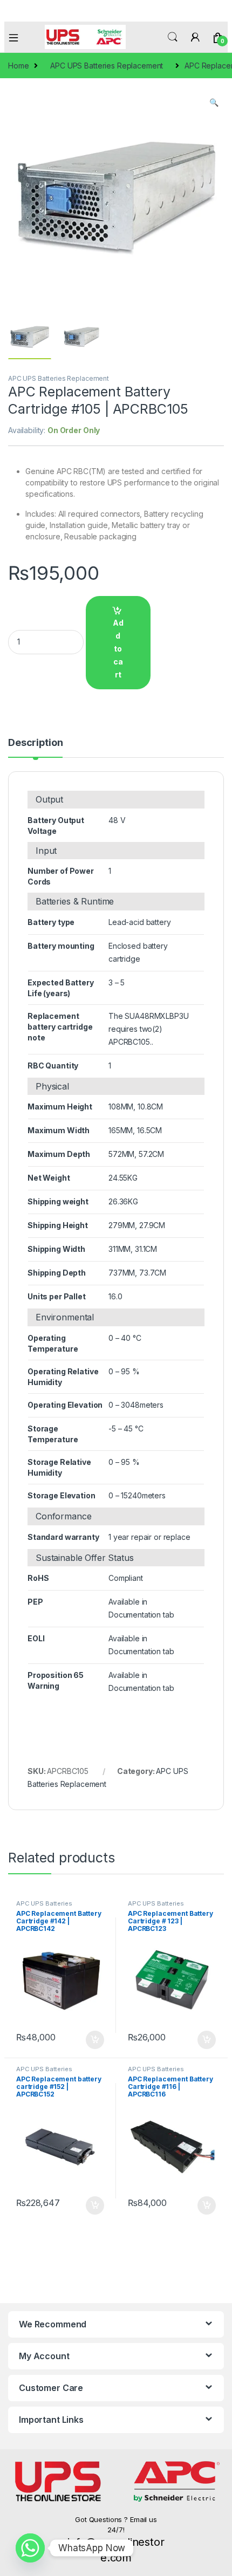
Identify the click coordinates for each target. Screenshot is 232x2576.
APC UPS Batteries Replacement (107, 66)
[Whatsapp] (30, 2548)
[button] (214, 102)
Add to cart (118, 649)
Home (18, 66)
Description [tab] (35, 743)
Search (173, 37)
